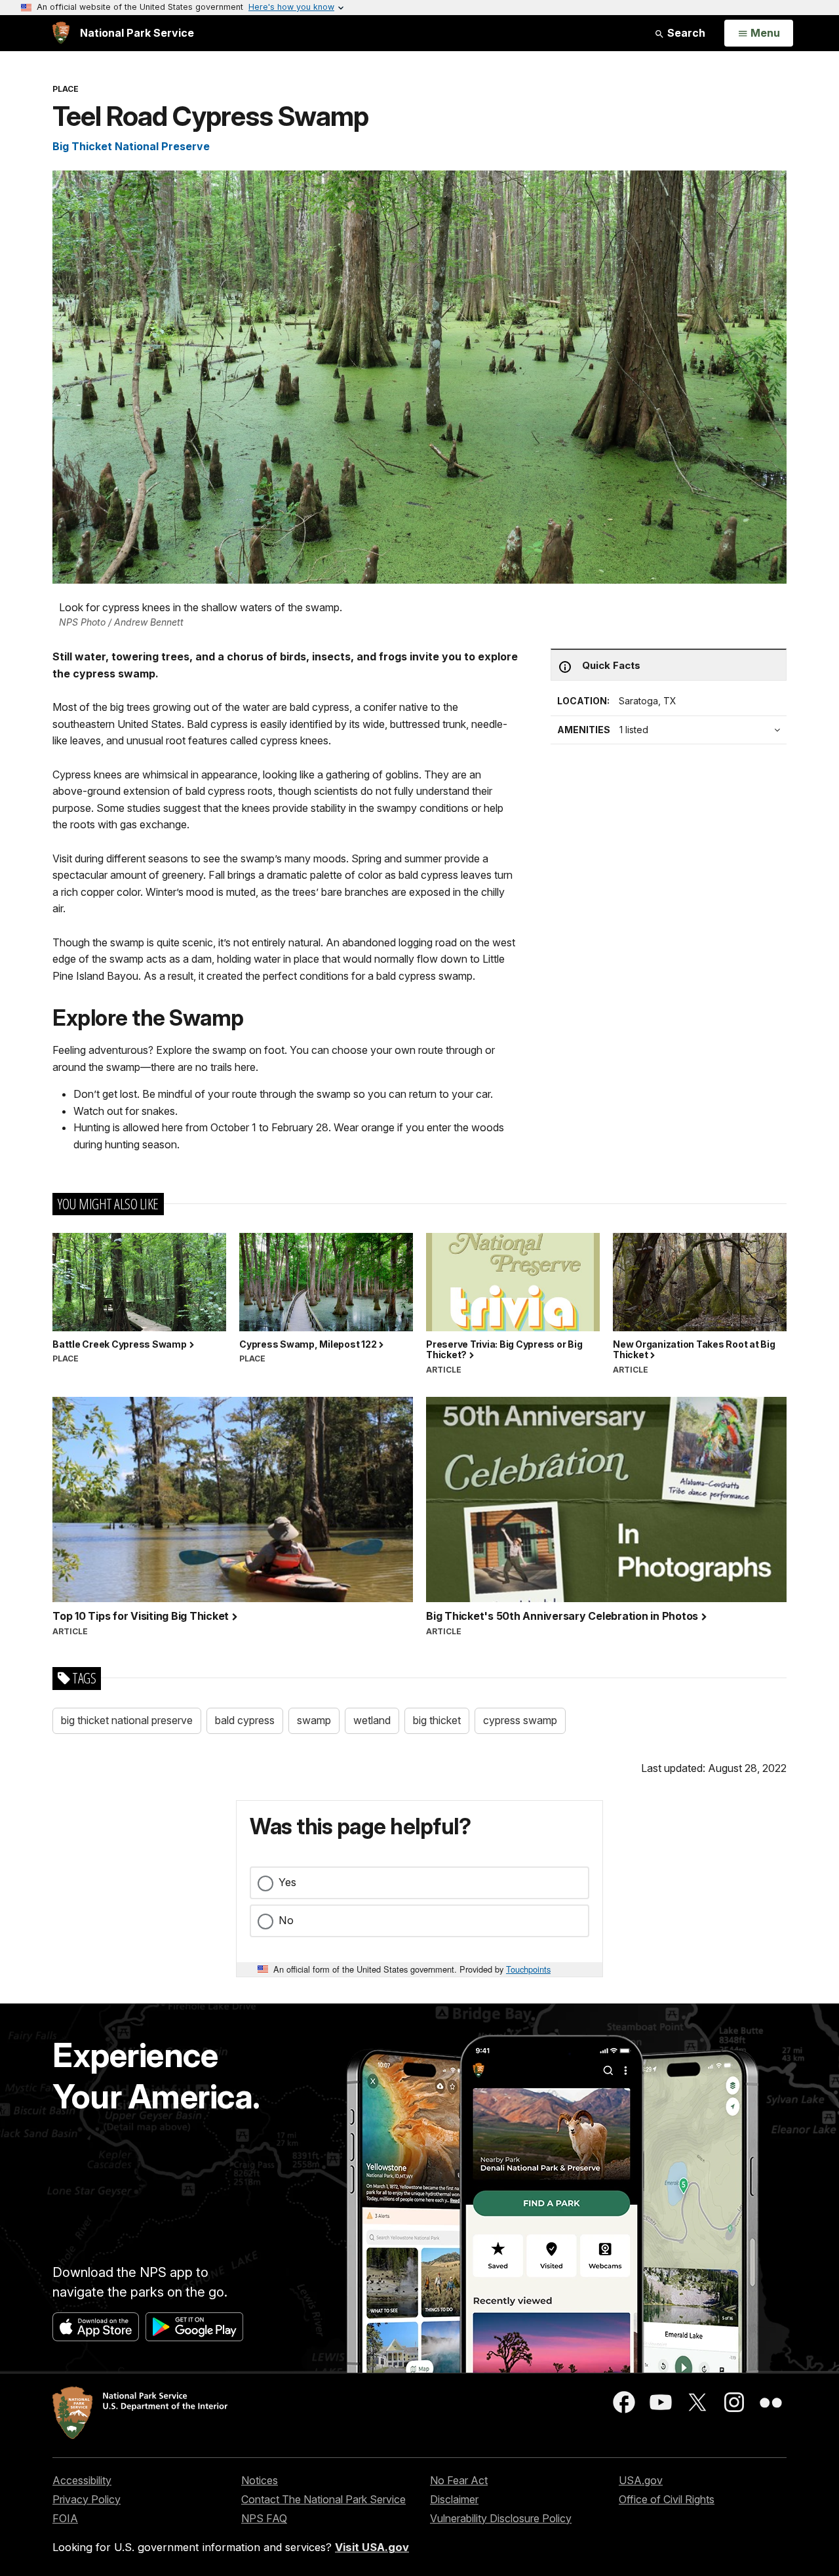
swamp (314, 1720)
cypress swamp (520, 1720)
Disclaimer (454, 2499)
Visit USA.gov (372, 2547)
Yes (287, 1882)
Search (685, 33)
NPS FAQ (264, 2518)
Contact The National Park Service (323, 2499)
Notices (260, 2480)
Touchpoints (528, 1969)
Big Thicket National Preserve (131, 146)
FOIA (65, 2518)
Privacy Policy (87, 2499)
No (286, 1920)
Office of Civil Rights (667, 2499)
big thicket (437, 1720)
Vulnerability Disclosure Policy (501, 2518)
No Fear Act (459, 2480)
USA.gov (641, 2480)
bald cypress (245, 1720)
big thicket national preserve (127, 1720)
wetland (372, 1720)
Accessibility (82, 2480)
